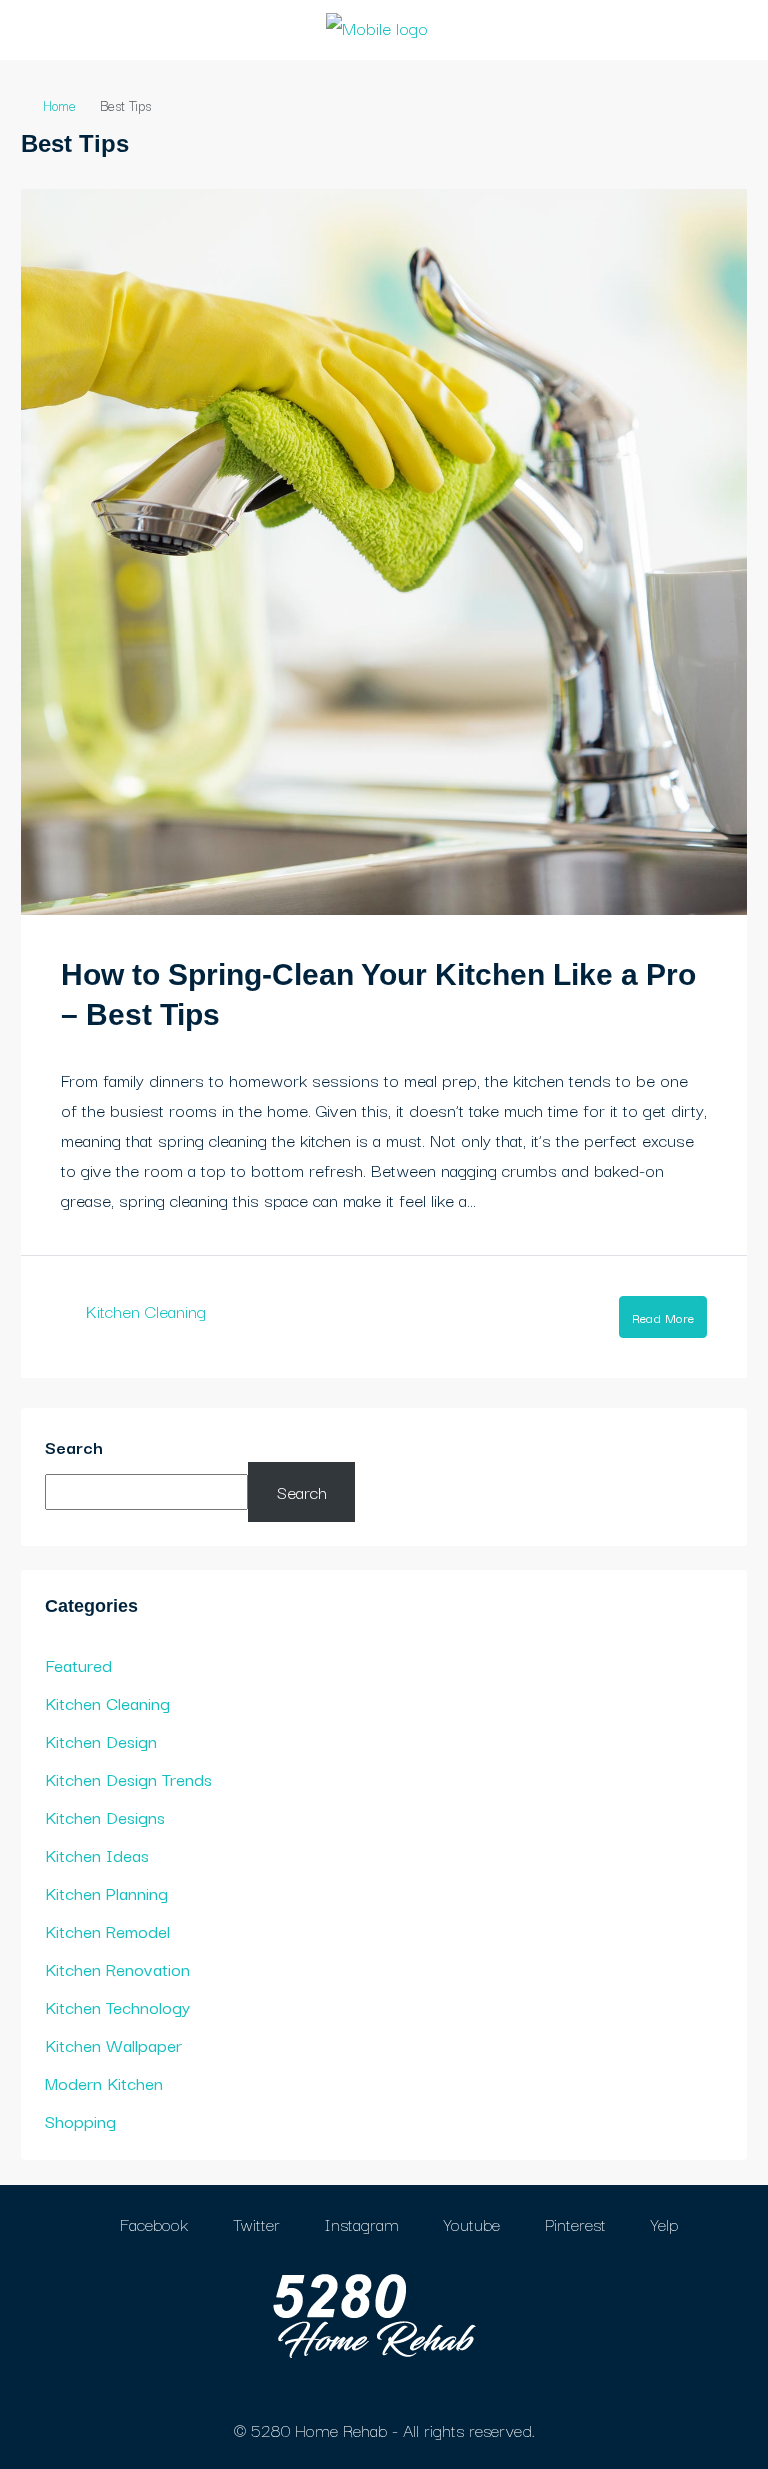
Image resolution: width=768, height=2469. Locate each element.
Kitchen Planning (106, 1892)
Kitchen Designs (105, 1816)
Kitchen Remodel (107, 1930)
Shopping (80, 2120)
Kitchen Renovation (117, 1968)
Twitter (254, 2223)
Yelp (662, 2223)
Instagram (359, 2223)
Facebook (151, 2223)
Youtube (469, 2223)
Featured (78, 1664)
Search (74, 1446)
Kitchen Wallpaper (113, 2044)
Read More (663, 1317)
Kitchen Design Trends (128, 1778)
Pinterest (573, 2223)
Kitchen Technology (117, 2006)
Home (59, 105)
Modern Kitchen (104, 2082)
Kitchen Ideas (97, 1854)
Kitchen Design (101, 1740)
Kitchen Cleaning (146, 1310)
